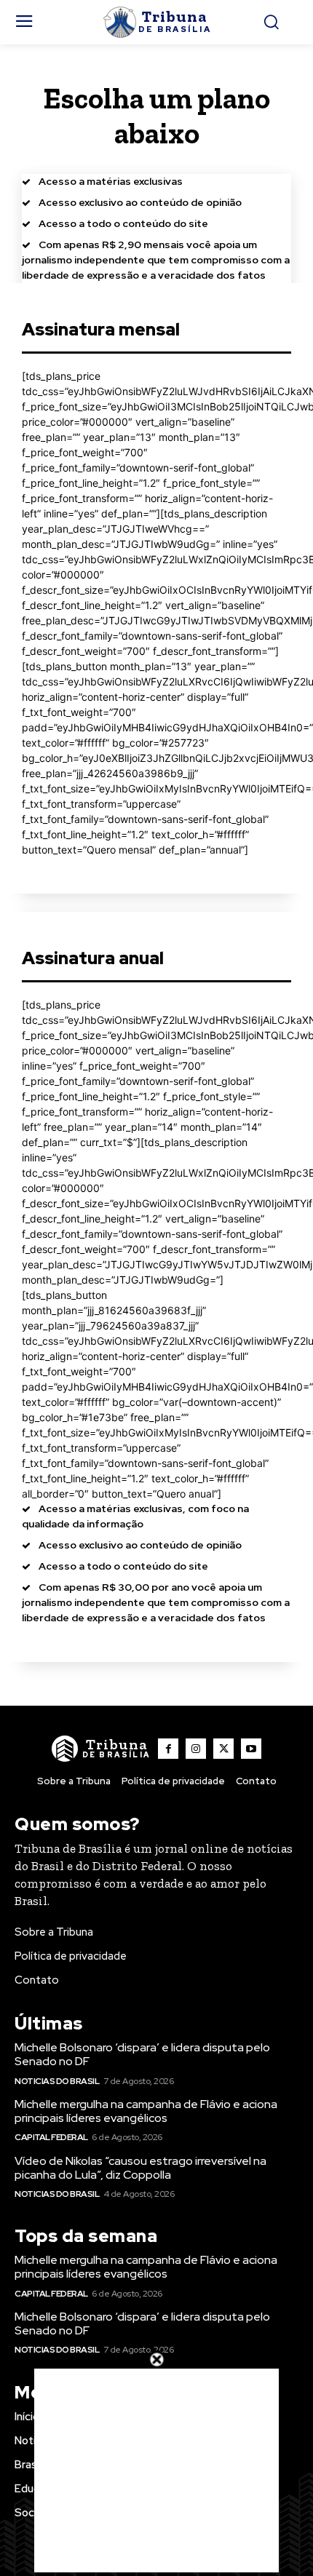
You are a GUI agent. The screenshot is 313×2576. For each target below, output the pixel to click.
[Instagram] (196, 1749)
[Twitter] (223, 1749)
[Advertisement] (156, 2470)
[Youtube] (251, 1749)
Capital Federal (51, 2137)
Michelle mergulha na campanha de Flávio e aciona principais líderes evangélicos (146, 2111)
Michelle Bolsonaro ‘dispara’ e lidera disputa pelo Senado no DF (142, 2054)
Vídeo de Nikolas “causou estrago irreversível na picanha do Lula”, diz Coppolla (140, 2168)
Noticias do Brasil (57, 2081)
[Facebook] (168, 1749)
